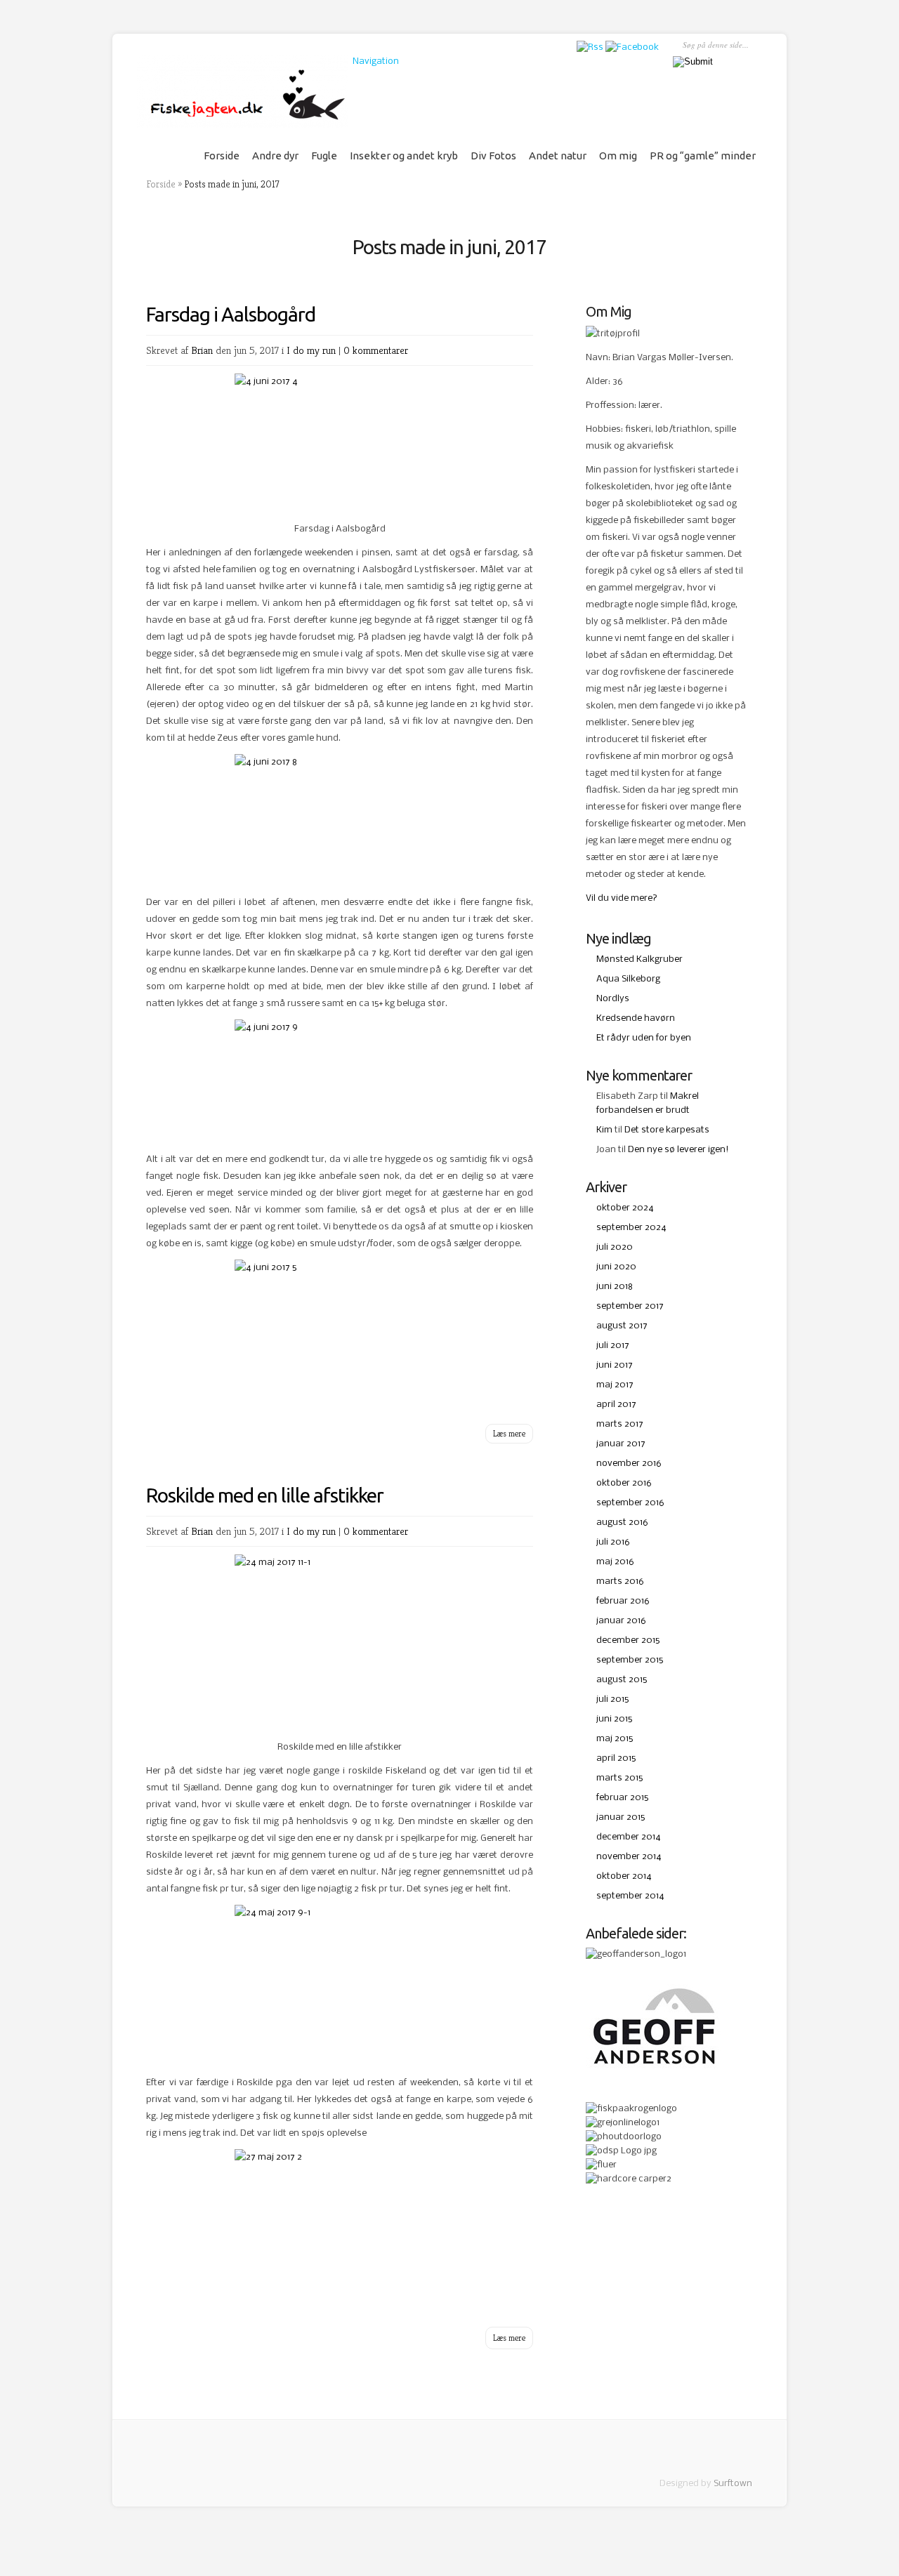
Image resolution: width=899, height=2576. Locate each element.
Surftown (733, 2484)
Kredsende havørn (636, 1018)
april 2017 (616, 1405)
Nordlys (613, 999)
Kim (604, 1130)
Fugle (324, 156)
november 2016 (629, 1464)
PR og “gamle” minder (703, 156)
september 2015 (630, 1660)
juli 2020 (615, 1247)
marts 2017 (620, 1424)
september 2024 (631, 1228)
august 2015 (622, 1680)
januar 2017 (621, 1444)
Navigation (376, 61)
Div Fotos (493, 156)
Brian (202, 350)
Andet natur (558, 156)
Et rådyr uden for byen (644, 1038)
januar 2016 (621, 1621)
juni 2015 (614, 1719)
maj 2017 (615, 1385)
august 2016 (622, 1523)
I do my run (311, 350)
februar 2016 (623, 1601)
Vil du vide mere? (622, 898)
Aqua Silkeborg (628, 979)
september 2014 (630, 1896)
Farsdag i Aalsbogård (231, 314)
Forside (222, 156)
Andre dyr (275, 156)
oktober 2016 (624, 1483)
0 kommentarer (376, 350)
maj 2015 (615, 1739)
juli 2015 (612, 1699)
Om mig (618, 156)
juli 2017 (613, 1346)
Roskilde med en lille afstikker (265, 1495)
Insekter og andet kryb (404, 156)
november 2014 (629, 1857)
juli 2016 (613, 1542)
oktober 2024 (625, 1208)
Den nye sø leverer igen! (678, 1150)
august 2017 (622, 1326)
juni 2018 (615, 1287)
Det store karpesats (667, 1130)
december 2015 (628, 1640)
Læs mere (509, 1433)
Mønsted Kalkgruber (639, 959)
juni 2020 (616, 1267)
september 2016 (630, 1503)
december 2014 (629, 1837)
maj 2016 (615, 1562)
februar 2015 (622, 1798)
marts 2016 (620, 1581)
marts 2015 (619, 1778)
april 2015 (616, 1758)
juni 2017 (615, 1365)
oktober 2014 (624, 1876)
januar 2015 (621, 1817)
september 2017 (630, 1306)
